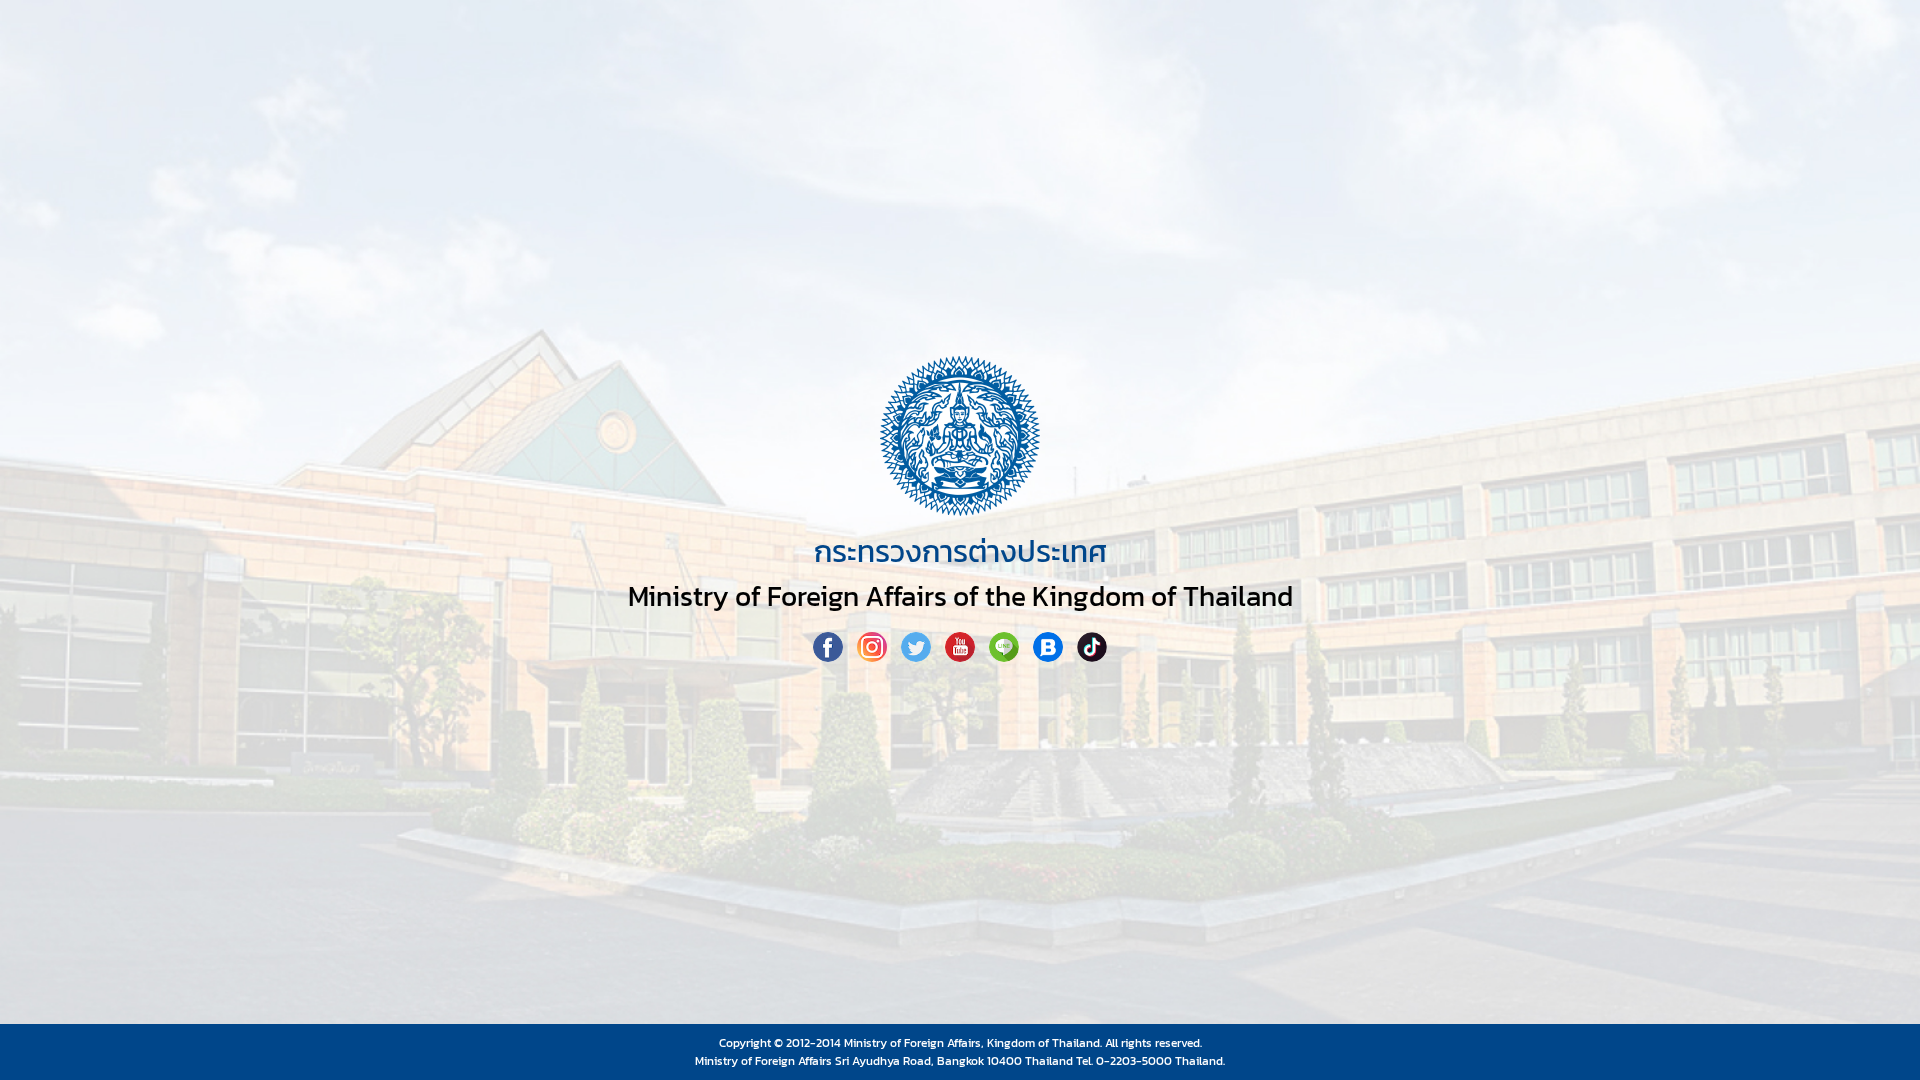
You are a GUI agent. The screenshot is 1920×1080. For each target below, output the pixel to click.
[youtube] (962, 656)
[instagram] (874, 656)
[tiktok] (1092, 656)
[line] (1006, 656)
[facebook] (830, 656)
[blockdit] (1050, 656)
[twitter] (918, 656)
